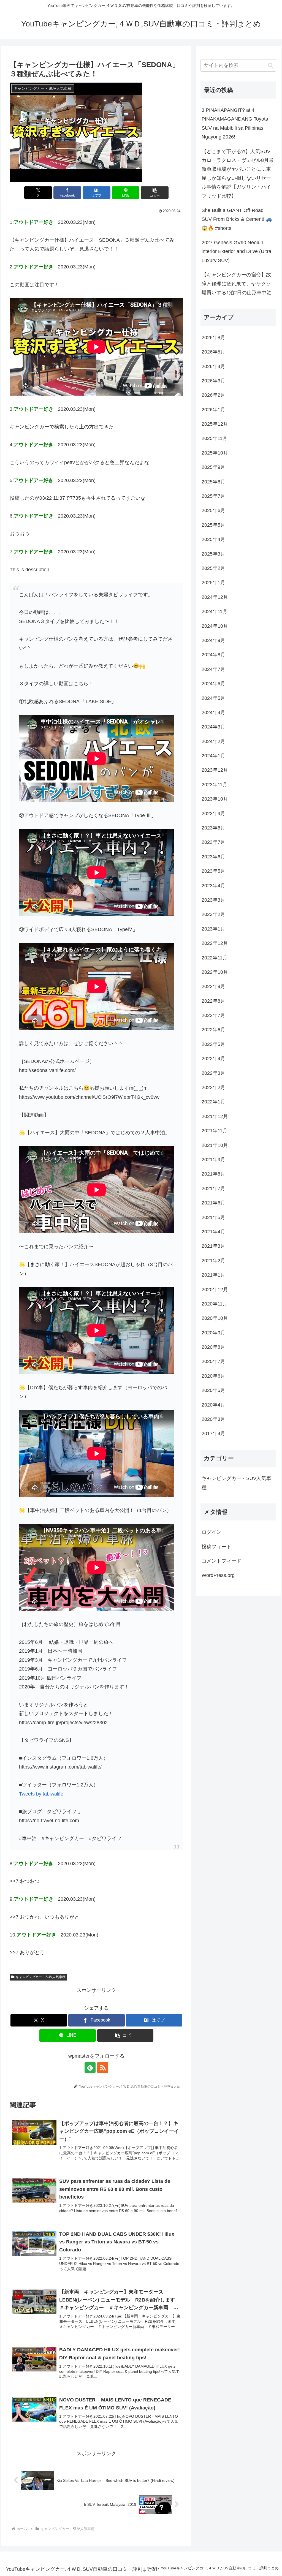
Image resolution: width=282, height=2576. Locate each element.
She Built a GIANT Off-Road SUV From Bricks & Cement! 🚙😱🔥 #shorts (237, 219)
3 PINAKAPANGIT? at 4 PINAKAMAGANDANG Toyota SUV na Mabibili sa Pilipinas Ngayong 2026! (235, 123)
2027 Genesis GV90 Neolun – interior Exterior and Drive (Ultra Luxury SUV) (236, 251)
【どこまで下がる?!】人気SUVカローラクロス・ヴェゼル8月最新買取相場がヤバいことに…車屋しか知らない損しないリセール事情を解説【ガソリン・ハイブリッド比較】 (238, 174)
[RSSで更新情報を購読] (103, 2068)
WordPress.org (218, 1575)
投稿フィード (216, 1547)
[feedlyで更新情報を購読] (90, 2068)
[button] (155, 193)
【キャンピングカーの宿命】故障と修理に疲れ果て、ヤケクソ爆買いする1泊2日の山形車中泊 (237, 284)
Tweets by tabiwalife (41, 1794)
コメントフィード (221, 1561)
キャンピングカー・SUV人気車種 (41, 1977)
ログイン (211, 1532)
